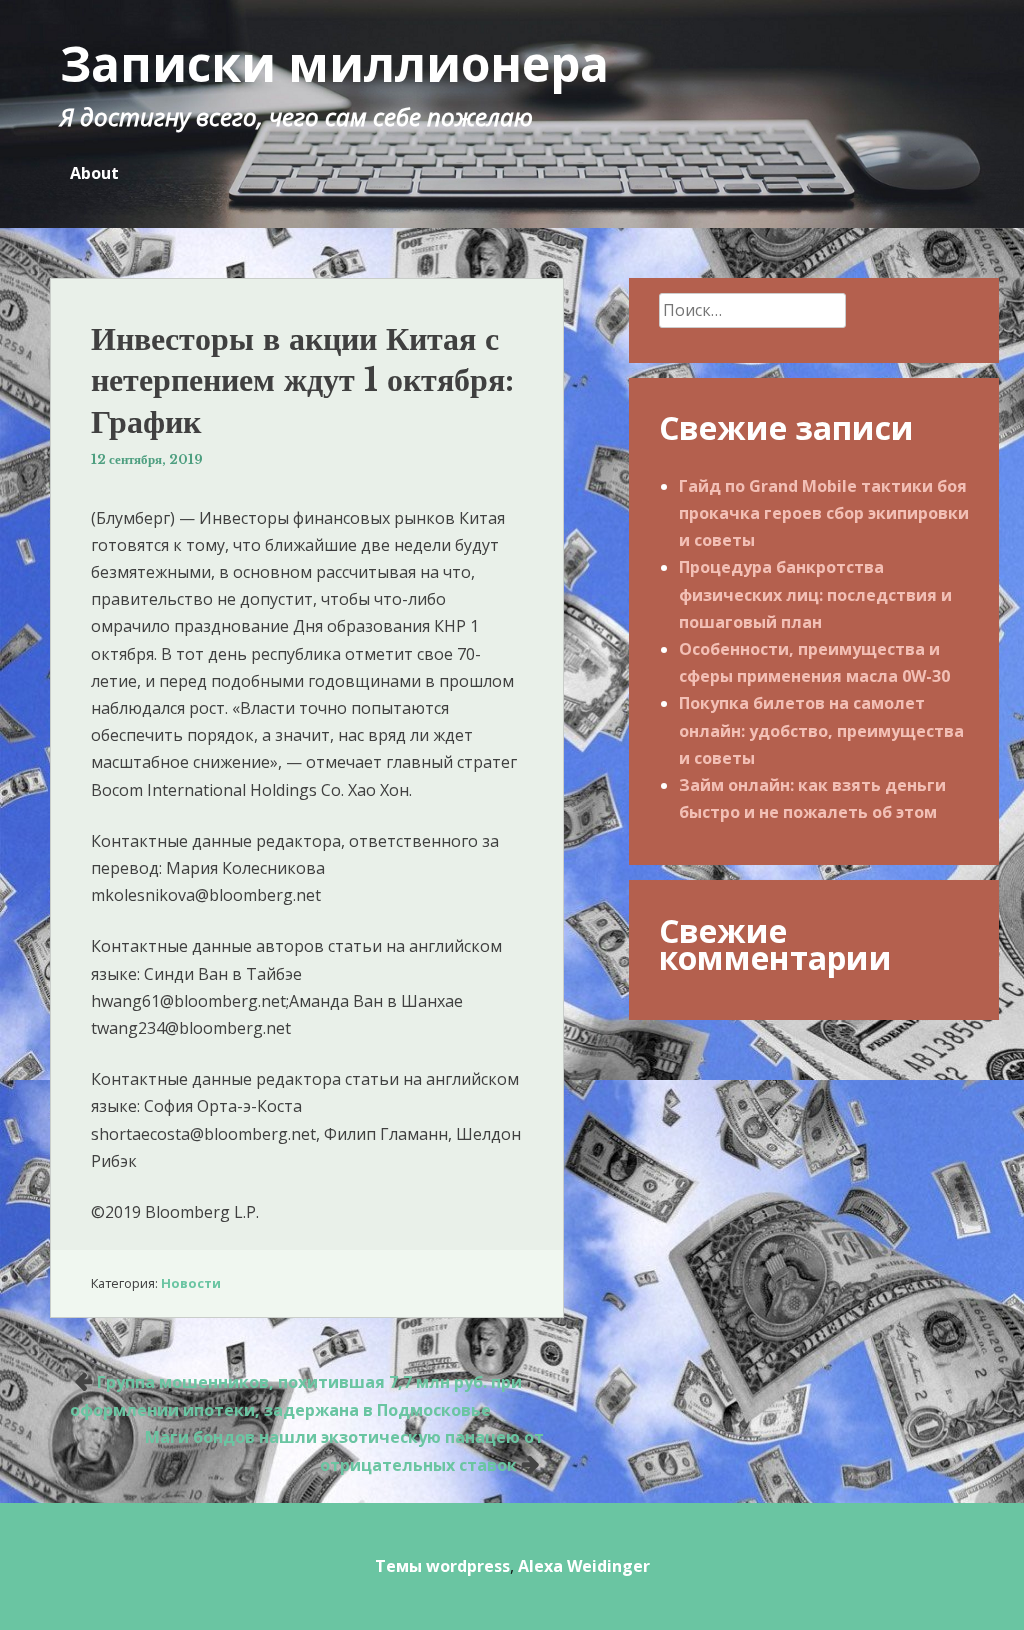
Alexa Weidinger (584, 1566)
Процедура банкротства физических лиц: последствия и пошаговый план (815, 594)
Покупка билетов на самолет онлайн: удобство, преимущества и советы (821, 730)
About (94, 173)
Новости (191, 1283)
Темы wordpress (442, 1566)
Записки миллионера (334, 63)
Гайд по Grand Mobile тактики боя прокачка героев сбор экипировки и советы (824, 513)
